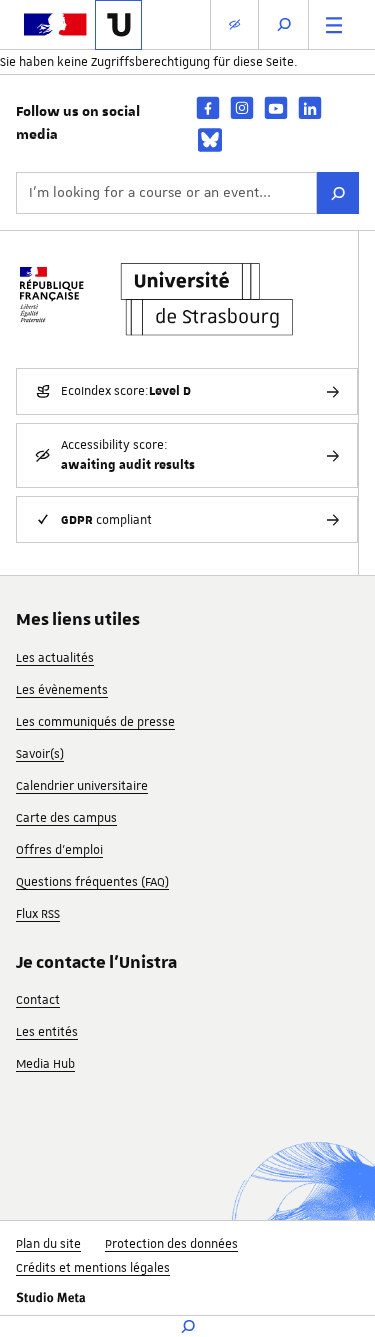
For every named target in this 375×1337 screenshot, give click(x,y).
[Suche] (338, 193)
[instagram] (242, 107)
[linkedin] (310, 107)
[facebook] (208, 107)
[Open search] (188, 1326)
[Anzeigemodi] (234, 24)
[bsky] (210, 140)
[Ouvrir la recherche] (284, 24)
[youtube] (276, 107)
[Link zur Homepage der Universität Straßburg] (118, 25)
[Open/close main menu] (334, 24)
